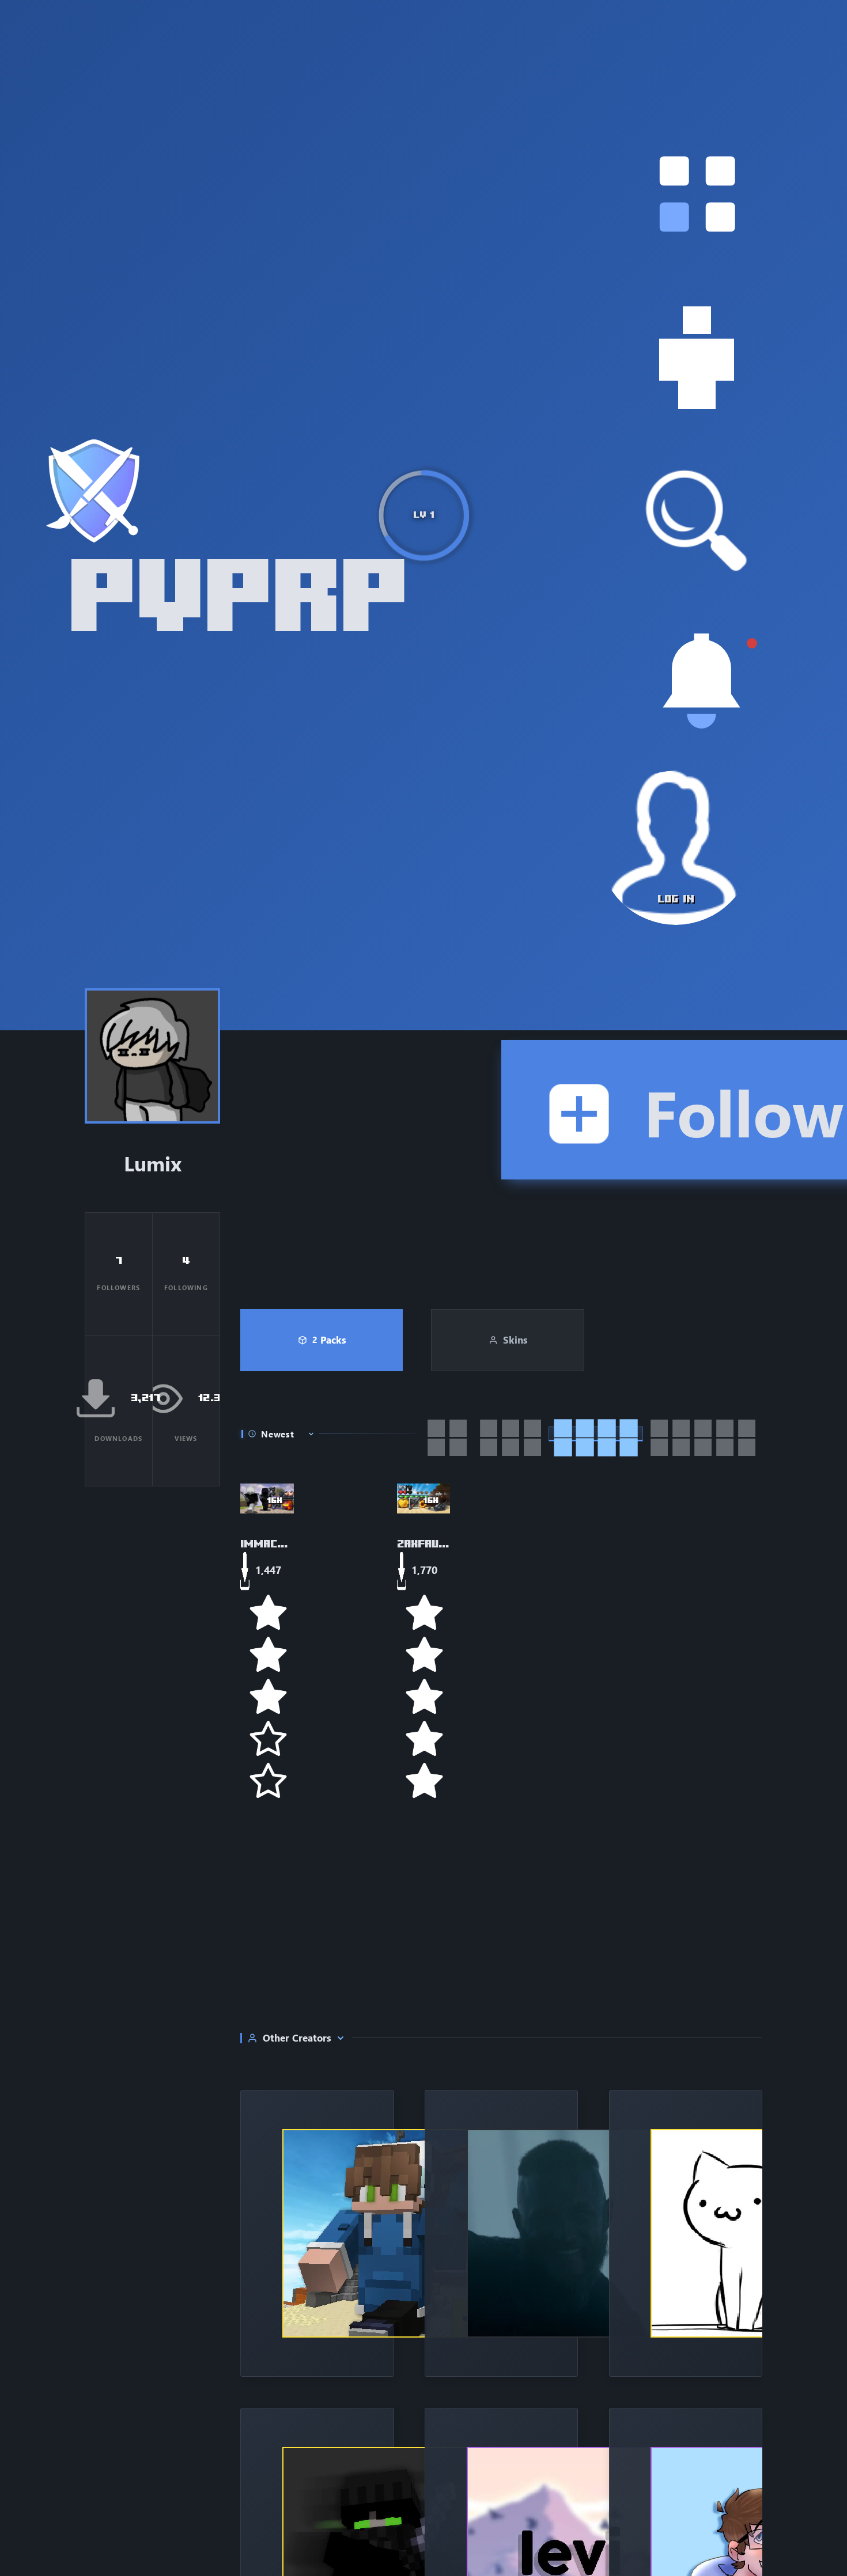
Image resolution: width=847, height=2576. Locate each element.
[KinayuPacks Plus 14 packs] (686, 2233)
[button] (697, 194)
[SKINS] (697, 358)
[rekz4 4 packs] (501, 2233)
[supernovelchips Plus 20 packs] (317, 2233)
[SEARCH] (697, 521)
